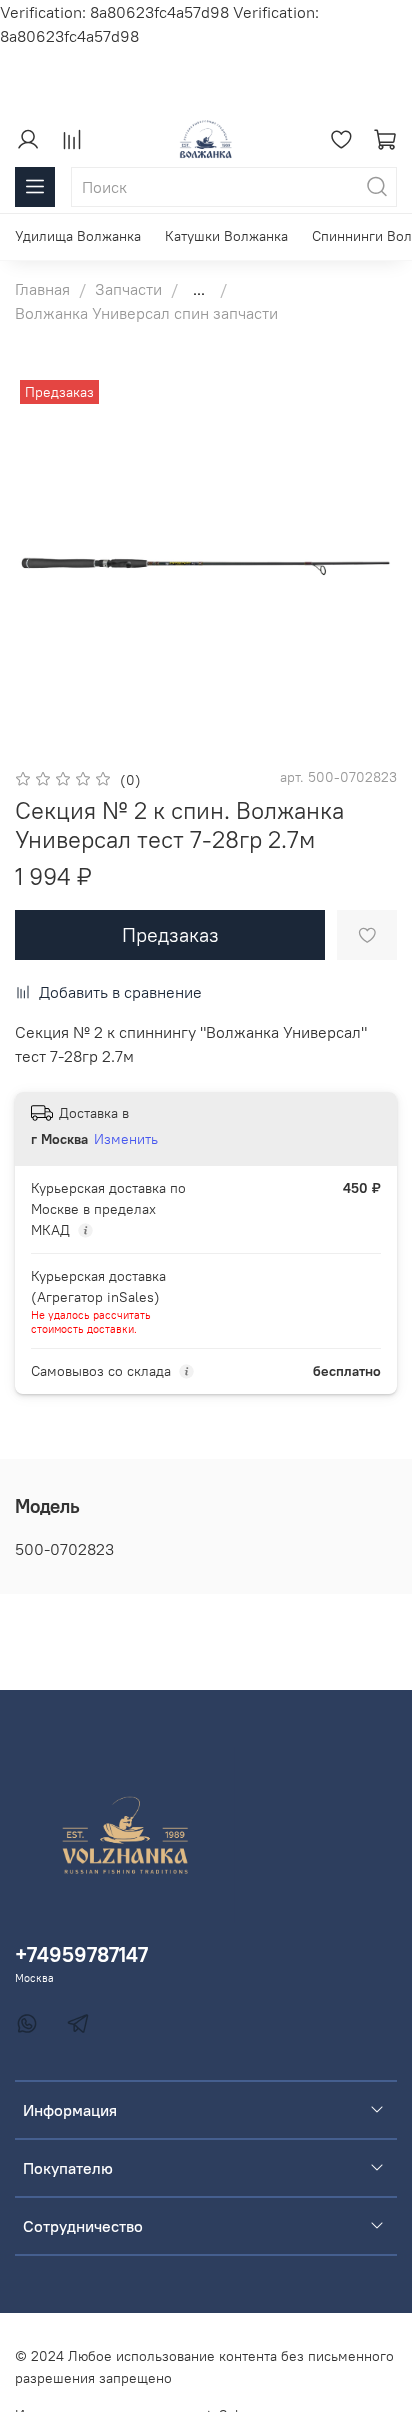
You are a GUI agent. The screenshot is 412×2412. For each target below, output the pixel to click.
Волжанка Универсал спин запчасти (146, 313)
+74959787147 (81, 1954)
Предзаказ (170, 934)
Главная (42, 289)
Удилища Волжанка (78, 236)
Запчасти (128, 289)
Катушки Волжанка (226, 236)
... (199, 289)
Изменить (126, 1139)
